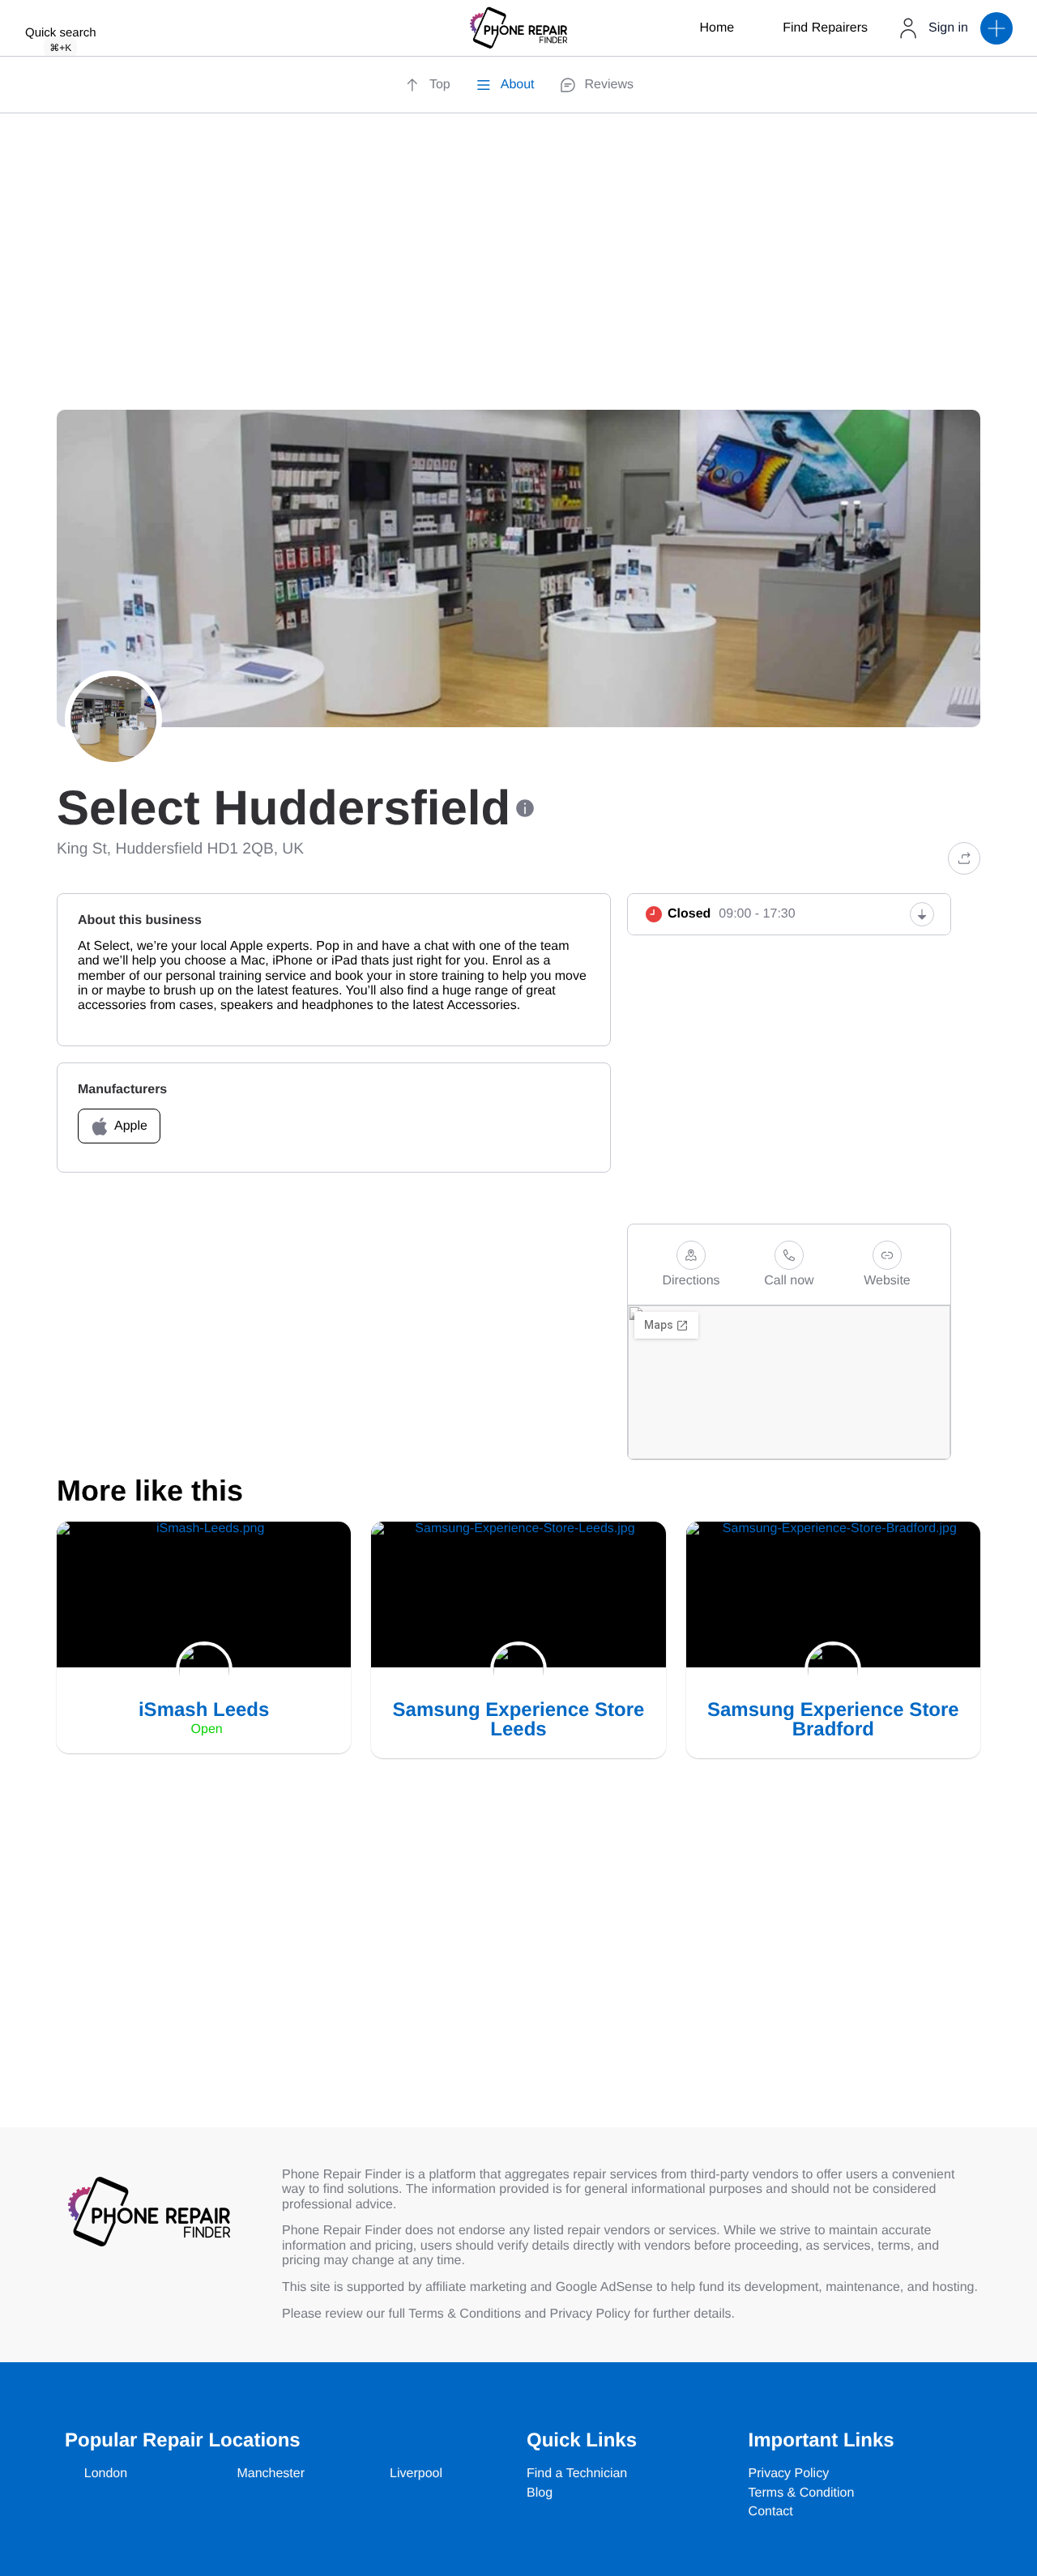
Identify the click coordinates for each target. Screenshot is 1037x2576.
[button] (996, 28)
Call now (789, 1281)
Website (887, 1281)
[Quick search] (61, 11)
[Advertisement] (518, 282)
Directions (691, 1281)
